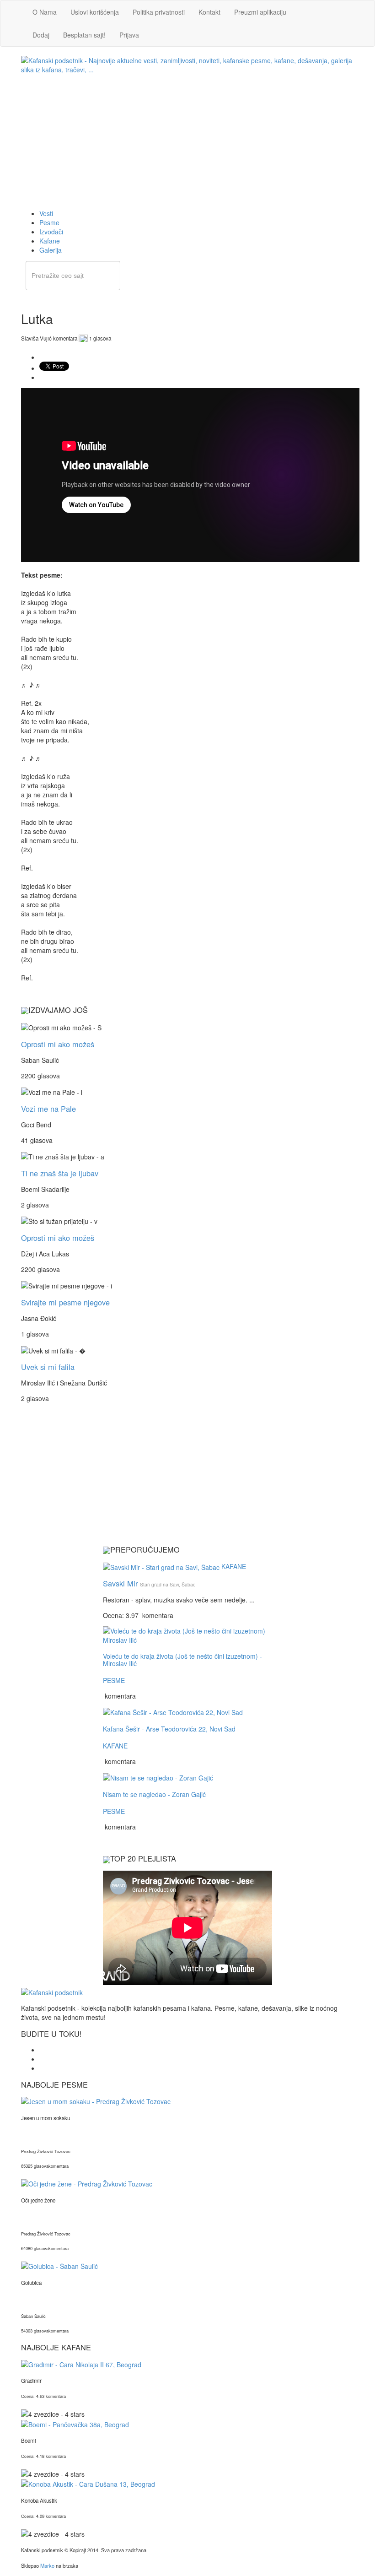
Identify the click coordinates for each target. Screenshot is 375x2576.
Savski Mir (149, 1583)
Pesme (49, 222)
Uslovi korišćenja (95, 12)
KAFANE (234, 1566)
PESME (114, 1680)
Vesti (46, 213)
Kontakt (209, 12)
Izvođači (51, 232)
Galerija (51, 250)
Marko (47, 2565)
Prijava (129, 35)
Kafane (50, 241)
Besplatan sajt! (84, 35)
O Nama (45, 12)
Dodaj (41, 35)
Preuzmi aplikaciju (260, 12)
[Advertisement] (187, 138)
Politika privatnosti (159, 12)
